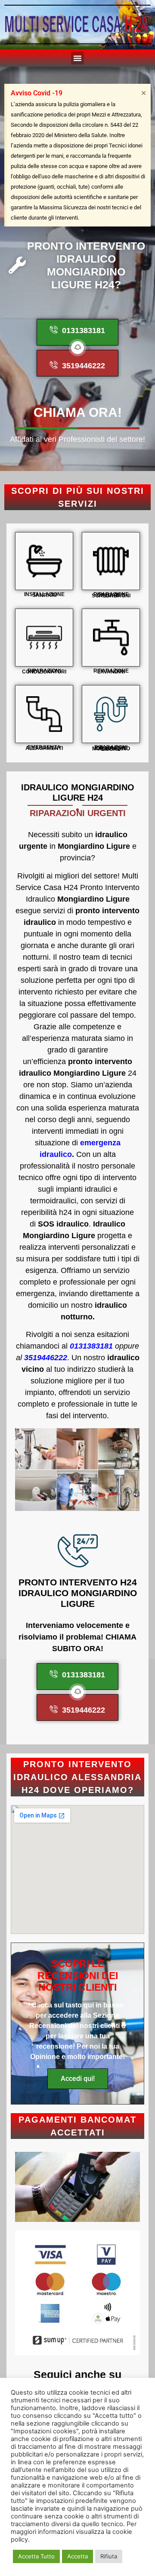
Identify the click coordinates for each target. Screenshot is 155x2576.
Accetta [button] (77, 2556)
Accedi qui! (78, 2079)
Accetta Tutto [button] (36, 2556)
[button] (77, 58)
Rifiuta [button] (109, 2556)
